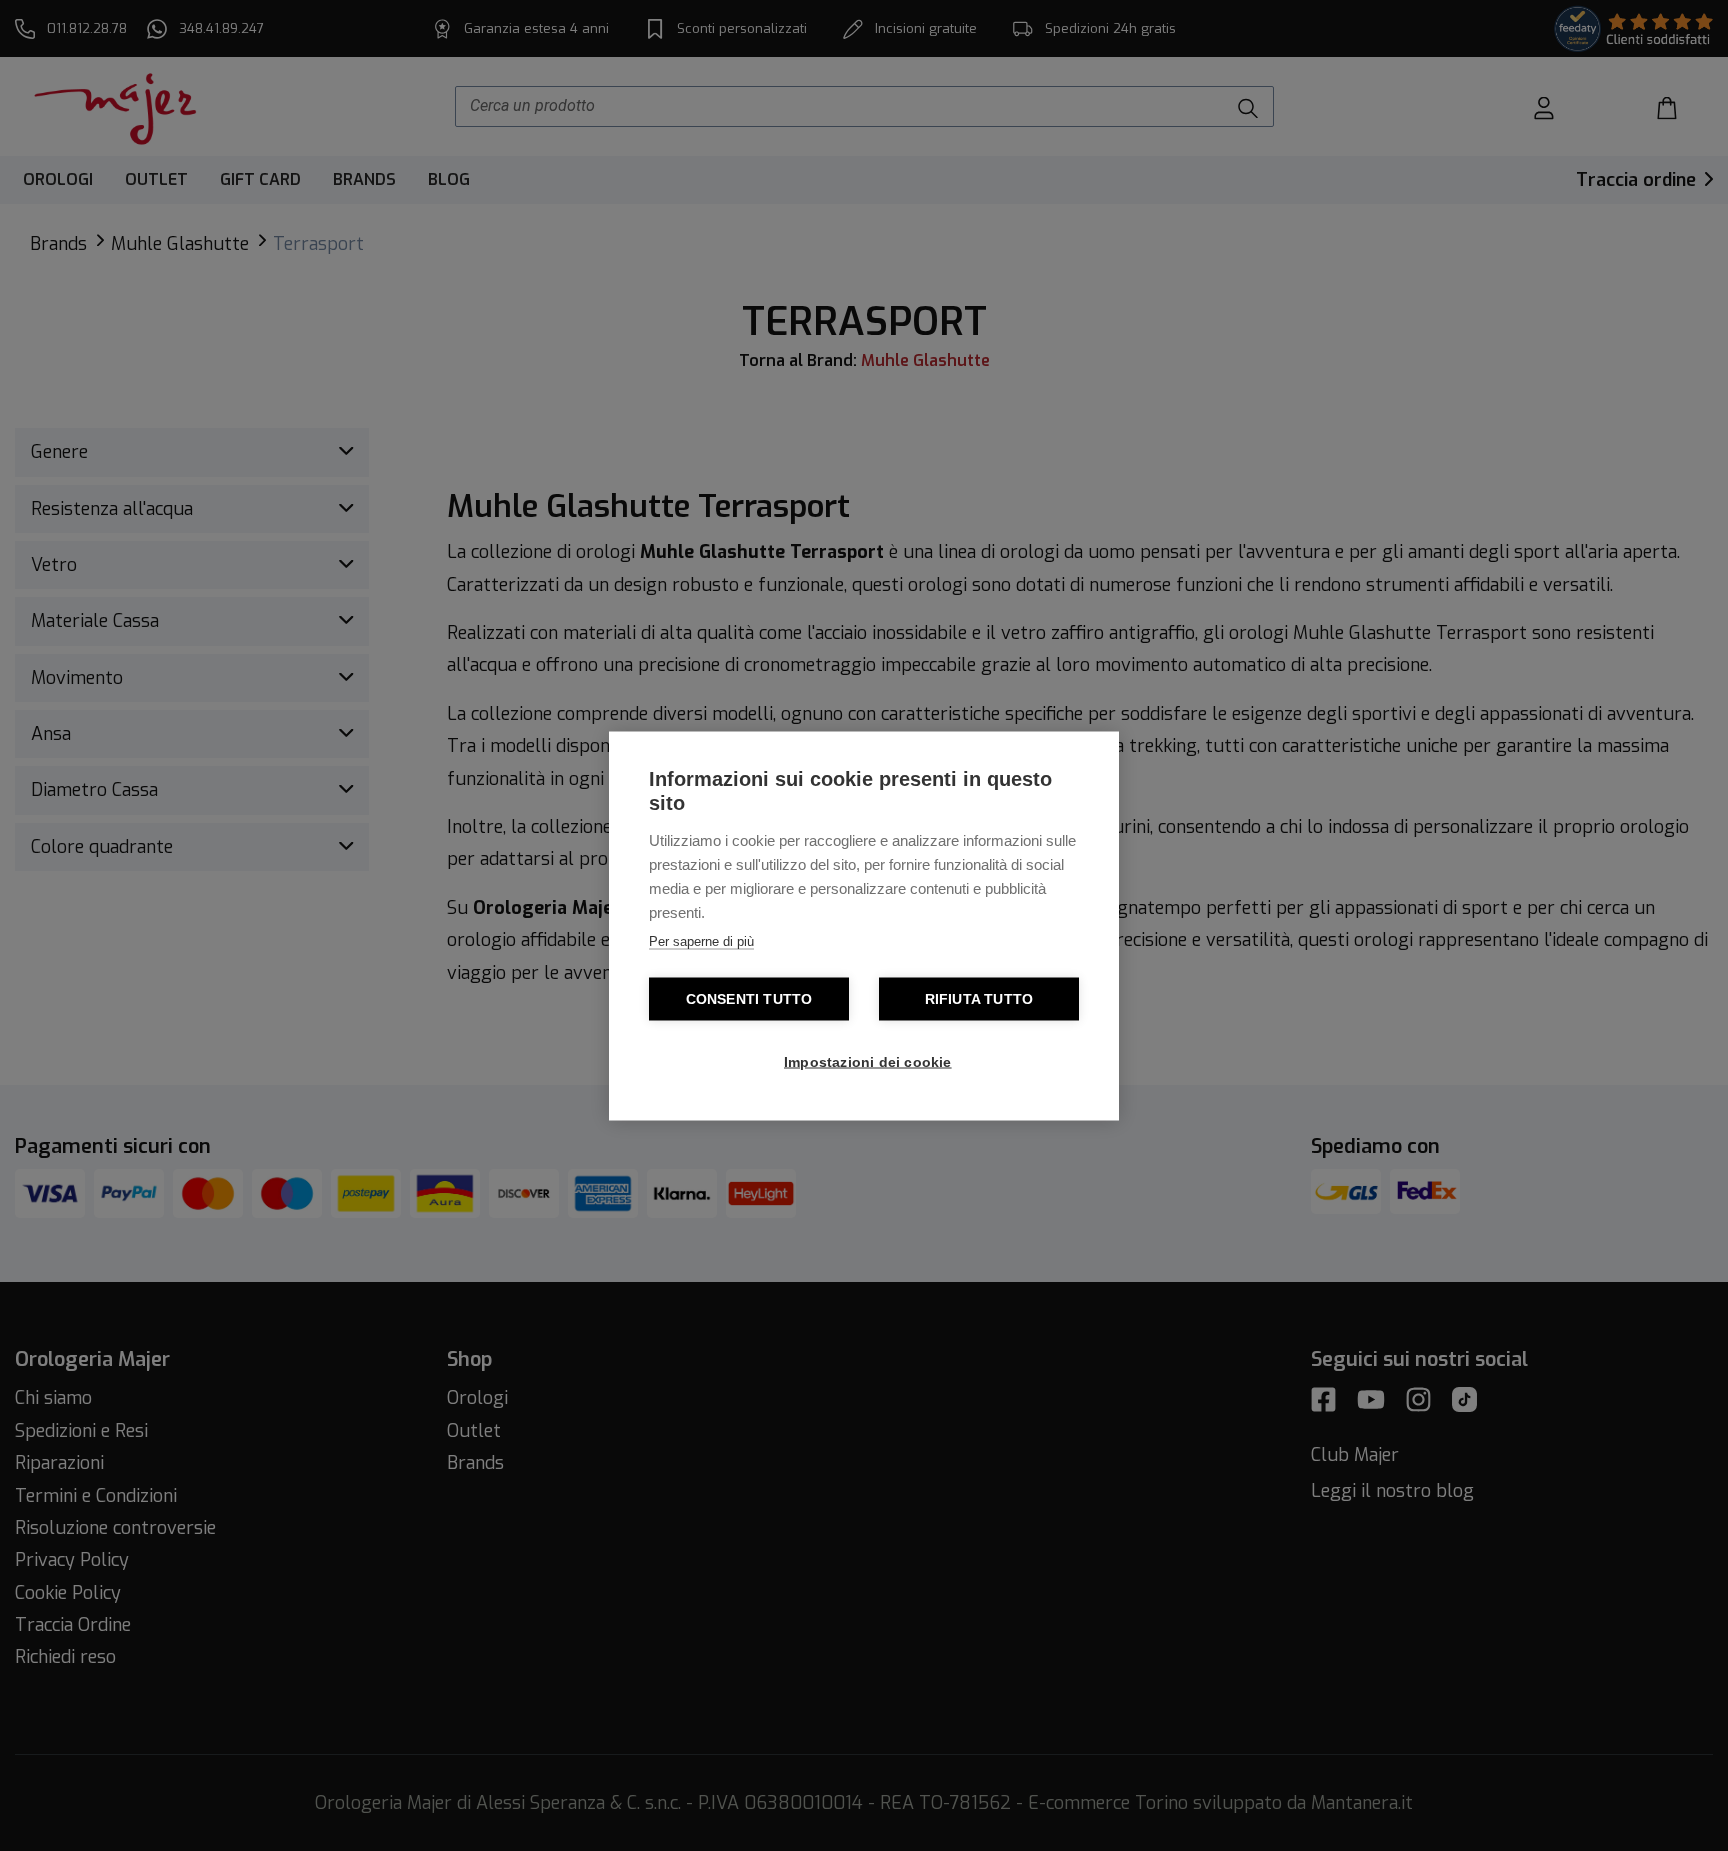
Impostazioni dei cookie (868, 1061)
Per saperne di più (701, 940)
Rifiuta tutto (979, 998)
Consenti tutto (749, 998)
